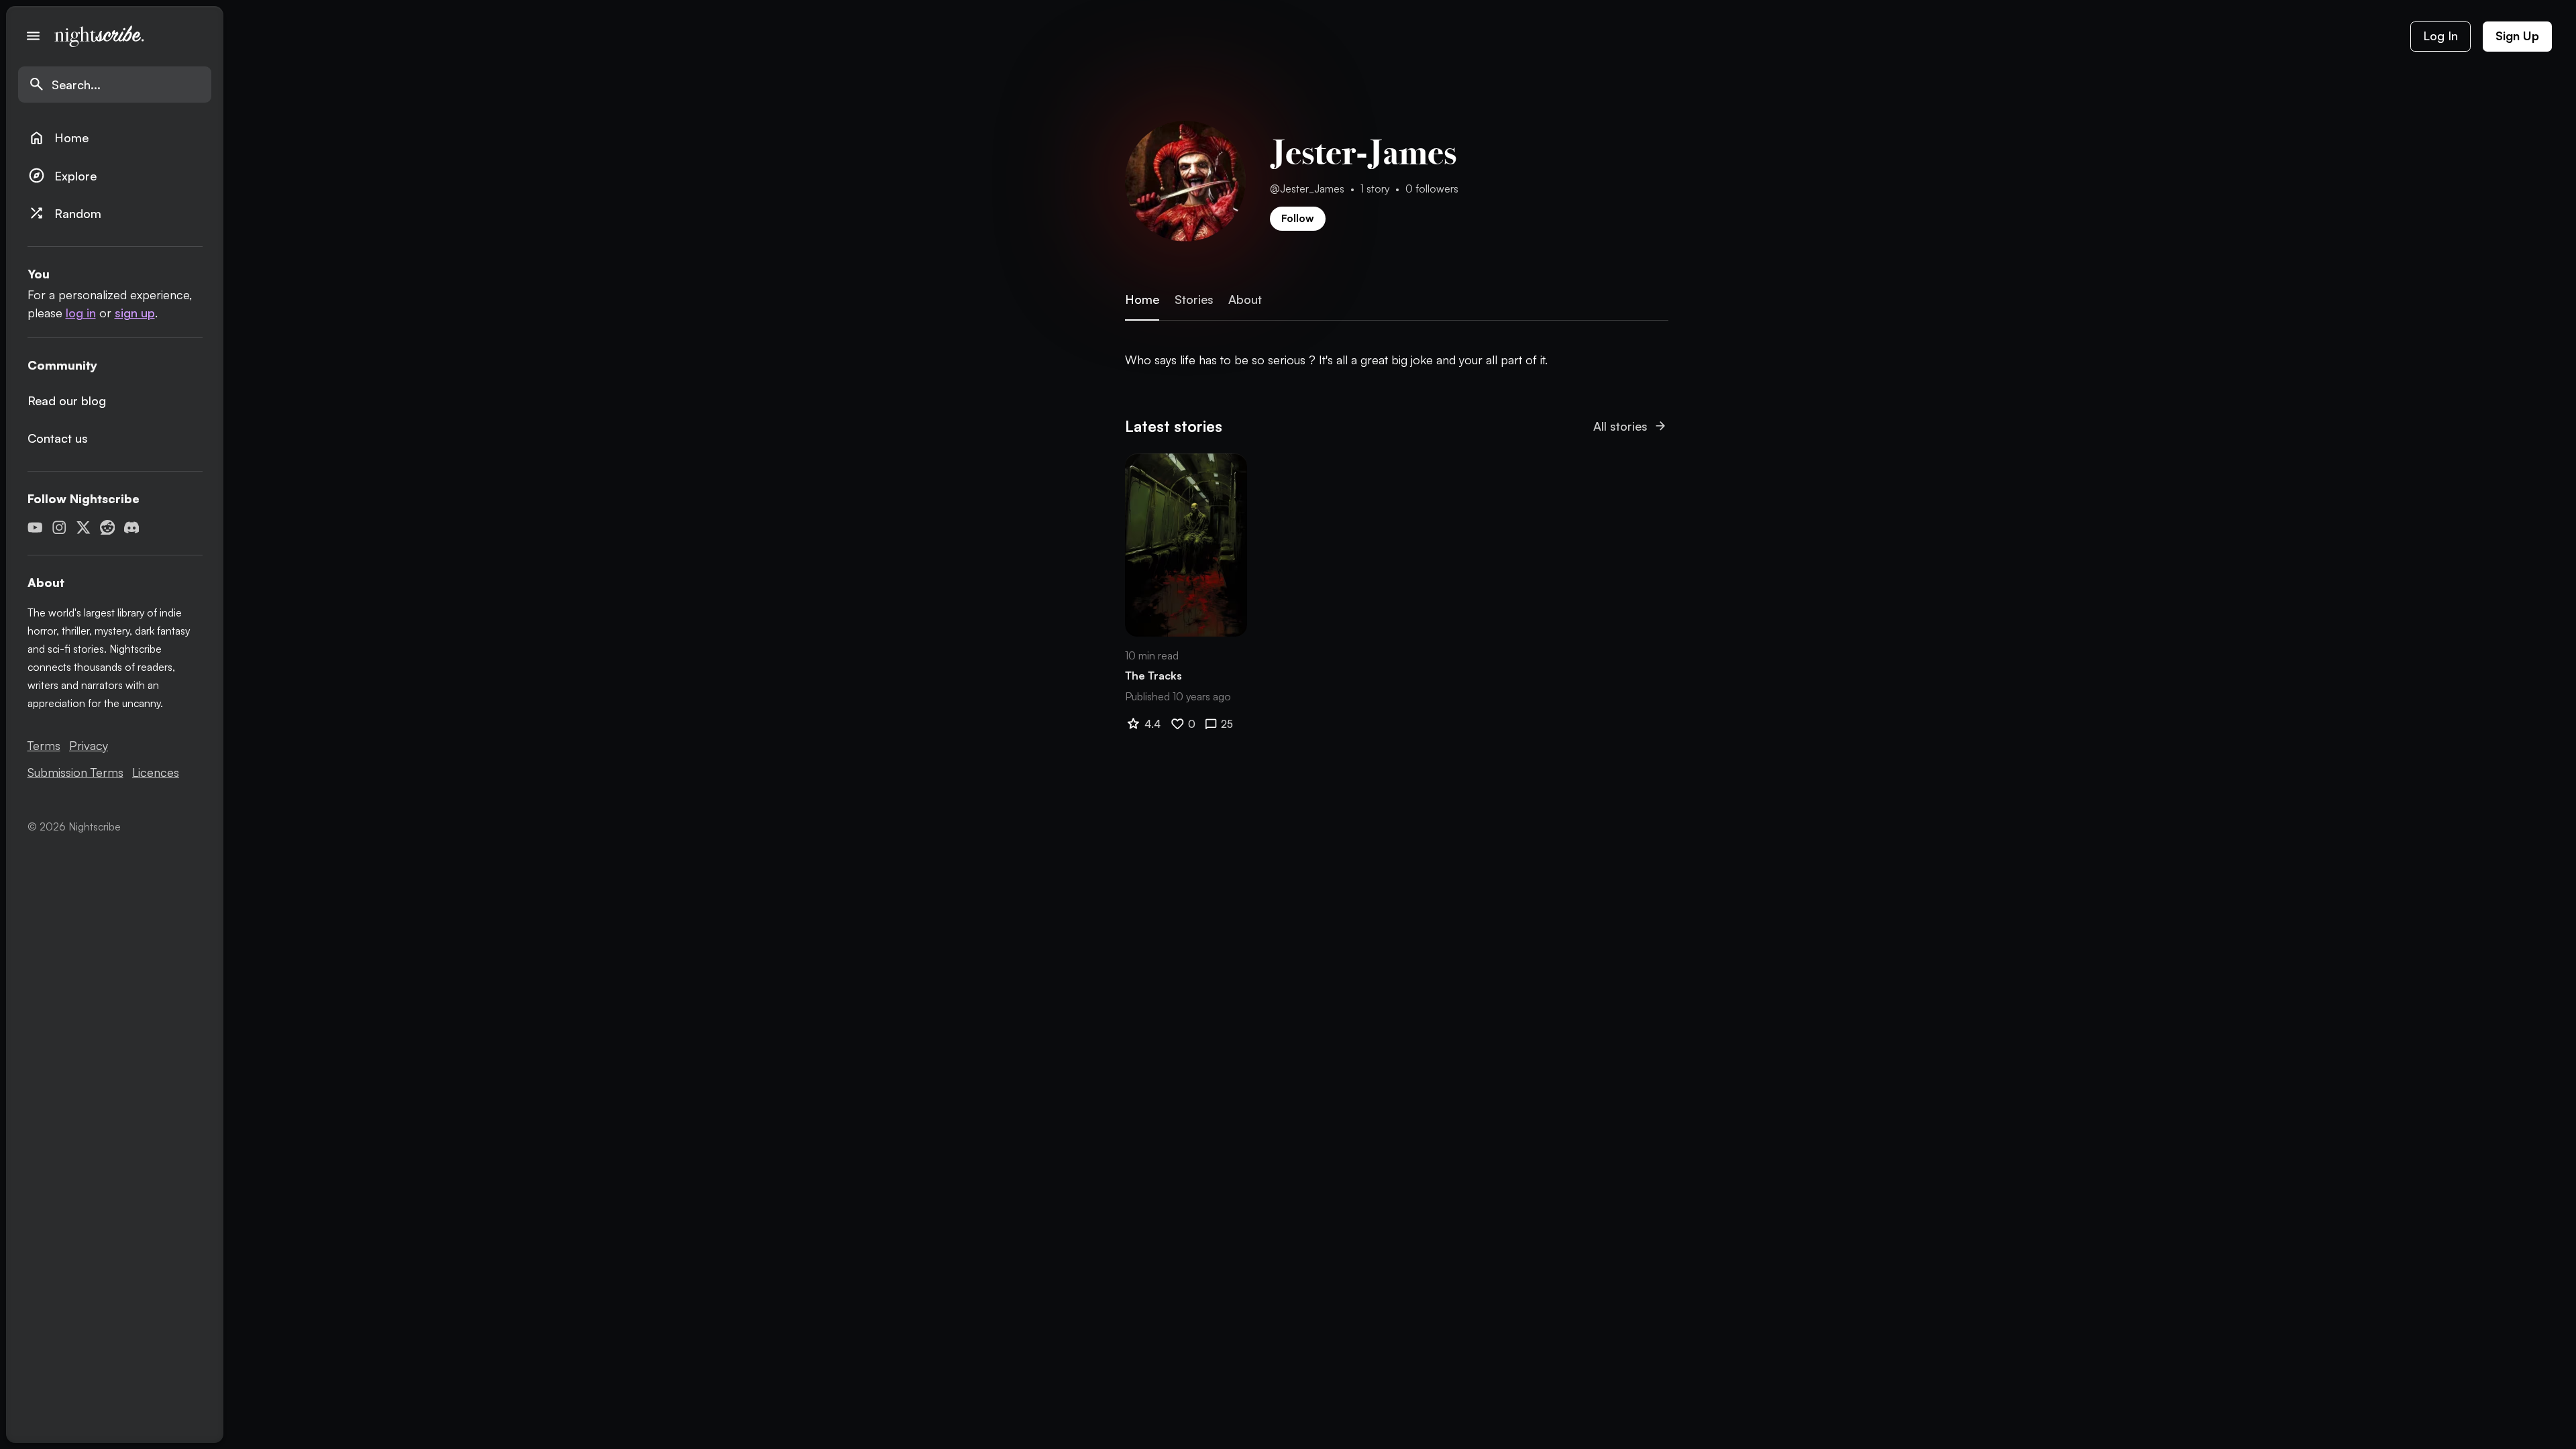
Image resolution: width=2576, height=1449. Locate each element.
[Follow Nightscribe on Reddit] (108, 528)
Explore (62, 175)
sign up (135, 313)
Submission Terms (75, 772)
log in (81, 313)
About (1245, 300)
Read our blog (67, 400)
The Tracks (1153, 676)
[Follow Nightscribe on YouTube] (35, 528)
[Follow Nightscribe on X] (84, 528)
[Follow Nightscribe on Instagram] (59, 528)
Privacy (89, 745)
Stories (1194, 300)
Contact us (58, 438)
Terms (44, 745)
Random (65, 213)
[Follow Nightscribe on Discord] (132, 528)
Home (58, 138)
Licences (156, 772)
